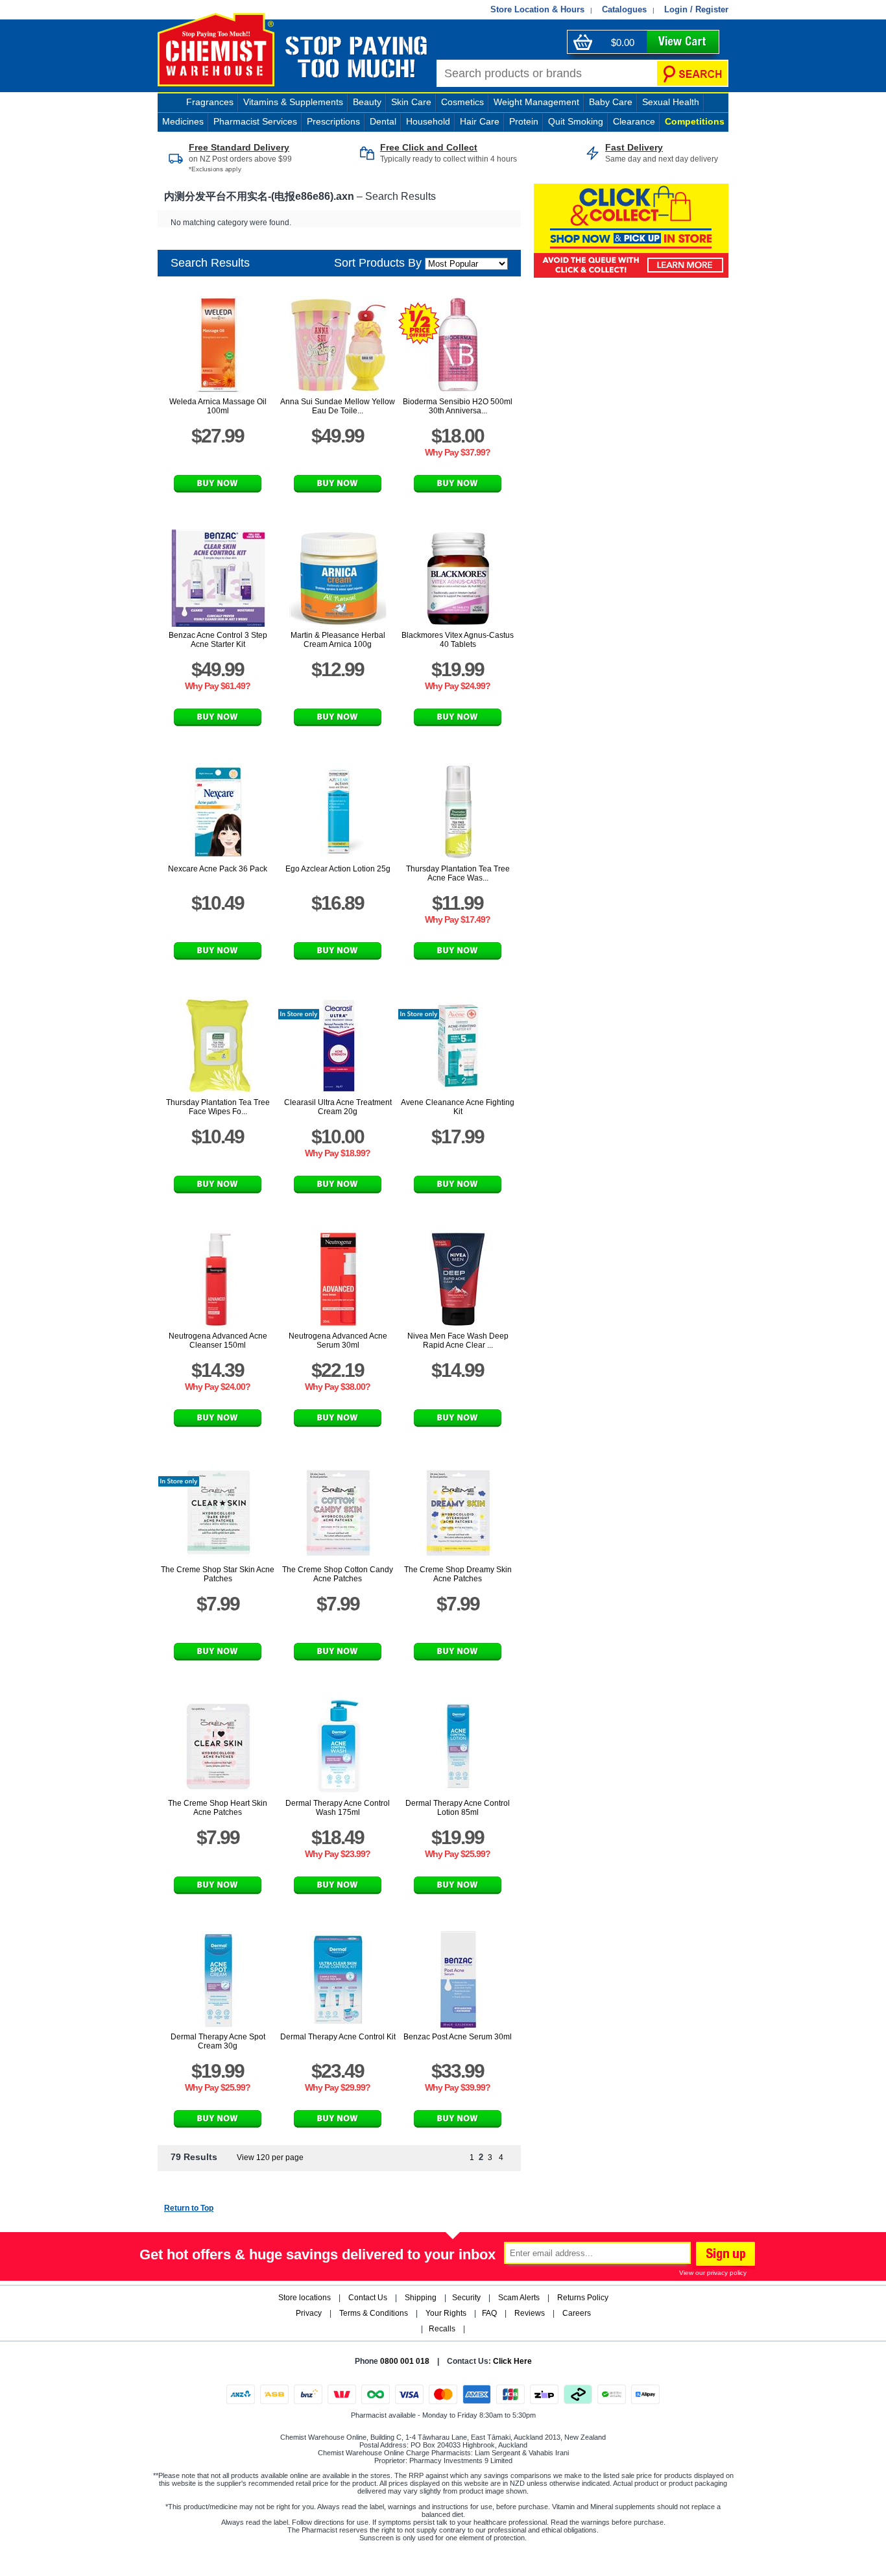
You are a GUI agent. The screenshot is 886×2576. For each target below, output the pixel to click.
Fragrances (210, 102)
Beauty (367, 102)
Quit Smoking (576, 121)
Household (428, 121)
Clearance (634, 121)
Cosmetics (462, 102)
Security (466, 2298)
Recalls (442, 2329)
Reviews (530, 2313)
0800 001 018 (405, 2361)
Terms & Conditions (374, 2313)
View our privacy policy (713, 2273)
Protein (524, 121)
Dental (383, 121)
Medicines (183, 121)
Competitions (695, 121)
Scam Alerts (519, 2298)
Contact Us (368, 2298)
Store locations (305, 2298)
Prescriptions (333, 121)
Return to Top (189, 2208)
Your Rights (446, 2313)
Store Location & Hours (537, 9)
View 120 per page (270, 2157)
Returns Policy (583, 2298)
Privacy (309, 2313)
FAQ (489, 2313)
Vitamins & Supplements (293, 102)
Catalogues (624, 9)
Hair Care (480, 121)
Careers (577, 2313)
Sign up (724, 2255)
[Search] (692, 73)
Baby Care (611, 102)
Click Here (512, 2361)
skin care (411, 102)
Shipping (421, 2298)
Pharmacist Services (255, 121)
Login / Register (696, 9)
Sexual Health (671, 102)
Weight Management (536, 102)
